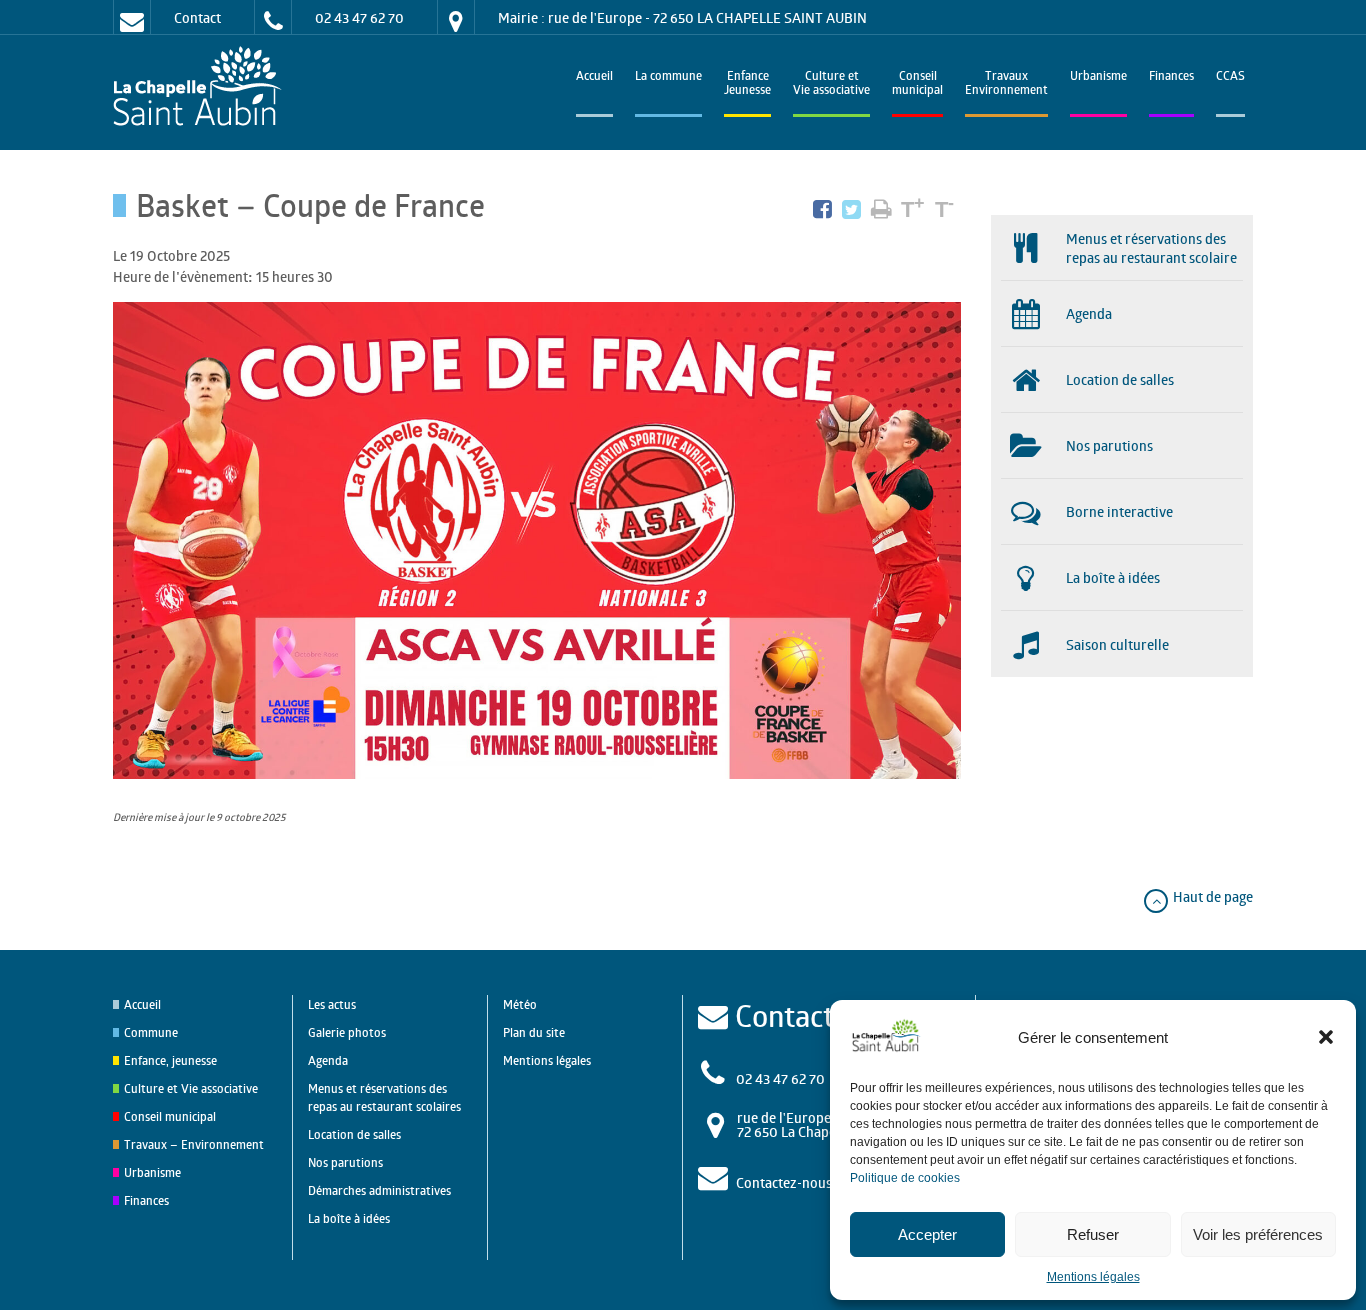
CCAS (1230, 77)
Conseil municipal (170, 1116)
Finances (1171, 77)
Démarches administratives (379, 1190)
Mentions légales (1093, 1277)
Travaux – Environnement (194, 1144)
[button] (1326, 1037)
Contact (197, 17)
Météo (520, 1004)
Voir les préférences (1258, 1234)
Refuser (1093, 1234)
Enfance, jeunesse (170, 1060)
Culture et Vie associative (831, 84)
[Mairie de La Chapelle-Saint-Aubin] (202, 87)
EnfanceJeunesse (747, 84)
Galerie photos (347, 1032)
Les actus (332, 1004)
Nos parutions (345, 1162)
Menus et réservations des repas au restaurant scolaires (384, 1097)
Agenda (328, 1060)
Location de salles (354, 1134)
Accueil (594, 77)
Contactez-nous (784, 1182)
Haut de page (1211, 896)
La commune (668, 77)
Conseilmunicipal (917, 84)
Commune (151, 1032)
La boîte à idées (349, 1218)
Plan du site (534, 1032)
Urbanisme (1098, 77)
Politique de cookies (905, 1178)
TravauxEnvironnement (1006, 84)
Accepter (927, 1234)
